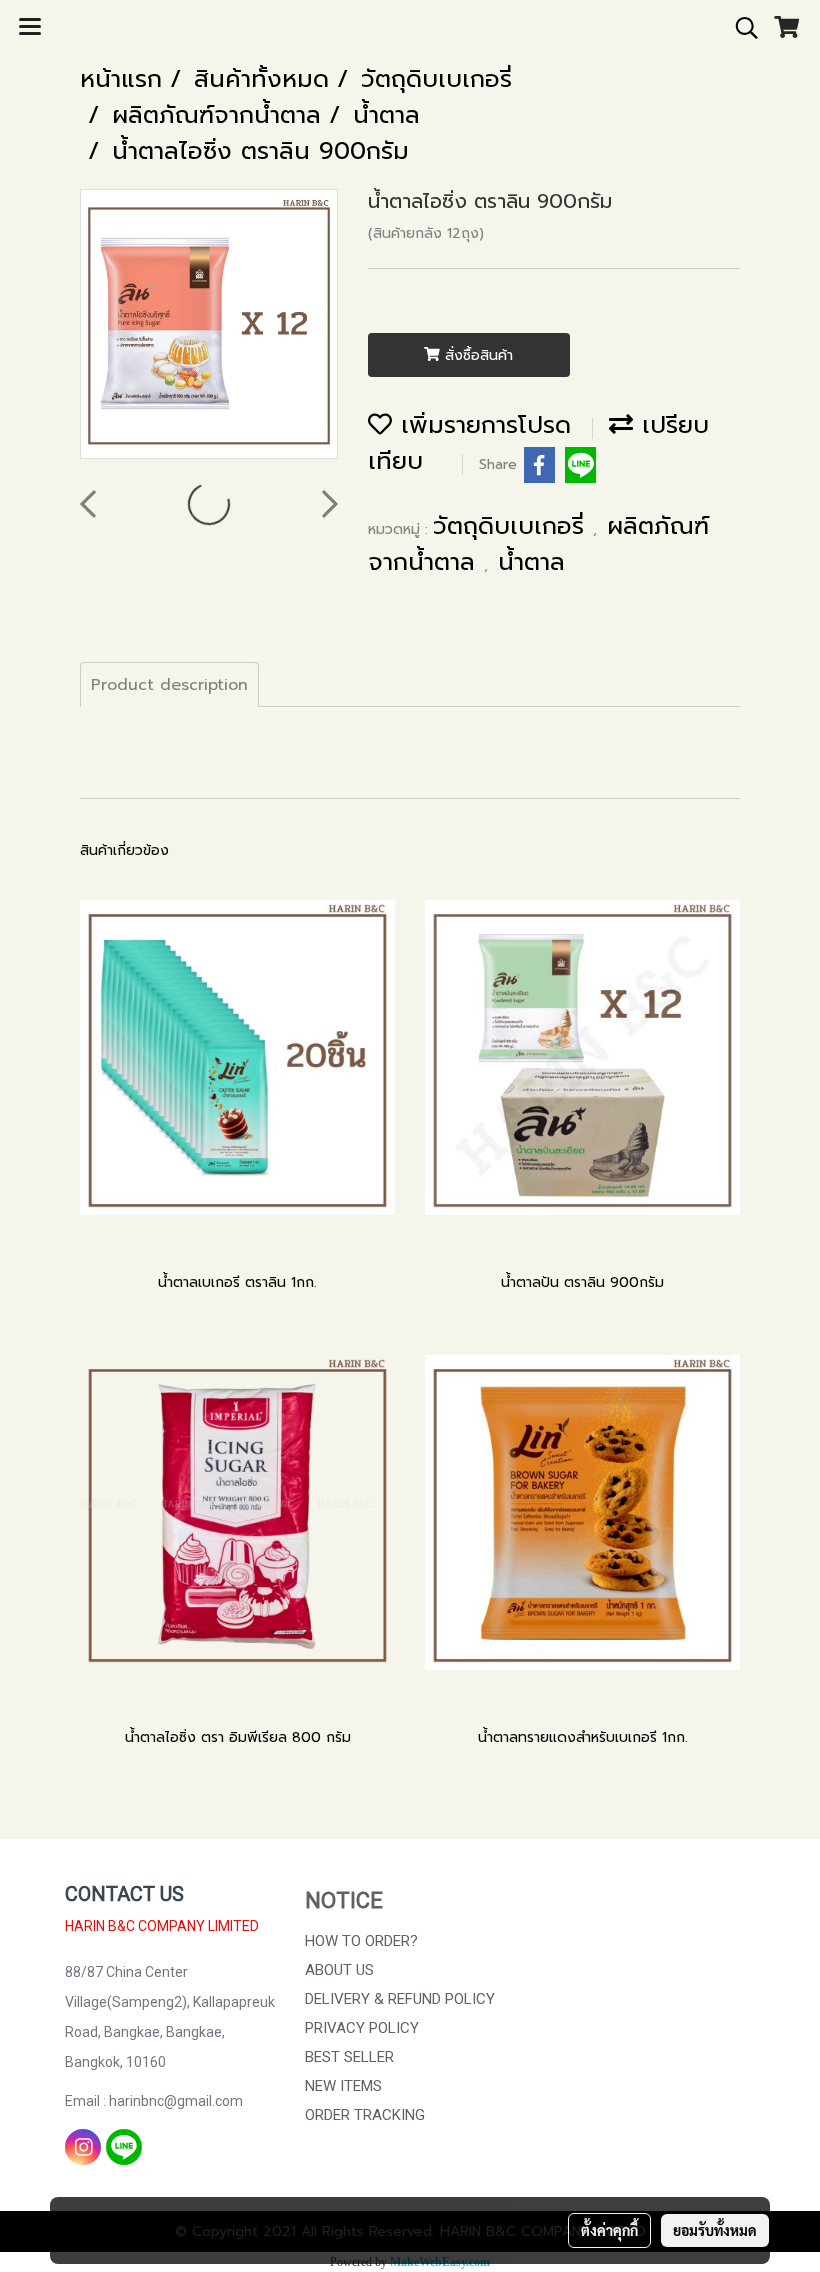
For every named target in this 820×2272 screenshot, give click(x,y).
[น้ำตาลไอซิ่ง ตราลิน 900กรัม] (209, 325)
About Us (339, 1970)
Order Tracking (365, 2115)
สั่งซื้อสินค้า (476, 355)
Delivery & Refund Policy (400, 1999)
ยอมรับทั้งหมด (715, 2230)
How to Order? (361, 1941)
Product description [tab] (169, 685)
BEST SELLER (349, 2057)
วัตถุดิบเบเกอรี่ (513, 526)
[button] (740, 28)
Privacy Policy (362, 2028)
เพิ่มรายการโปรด (481, 425)
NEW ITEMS (343, 2086)
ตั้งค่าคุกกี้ (609, 2230)
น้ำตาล (531, 562)
